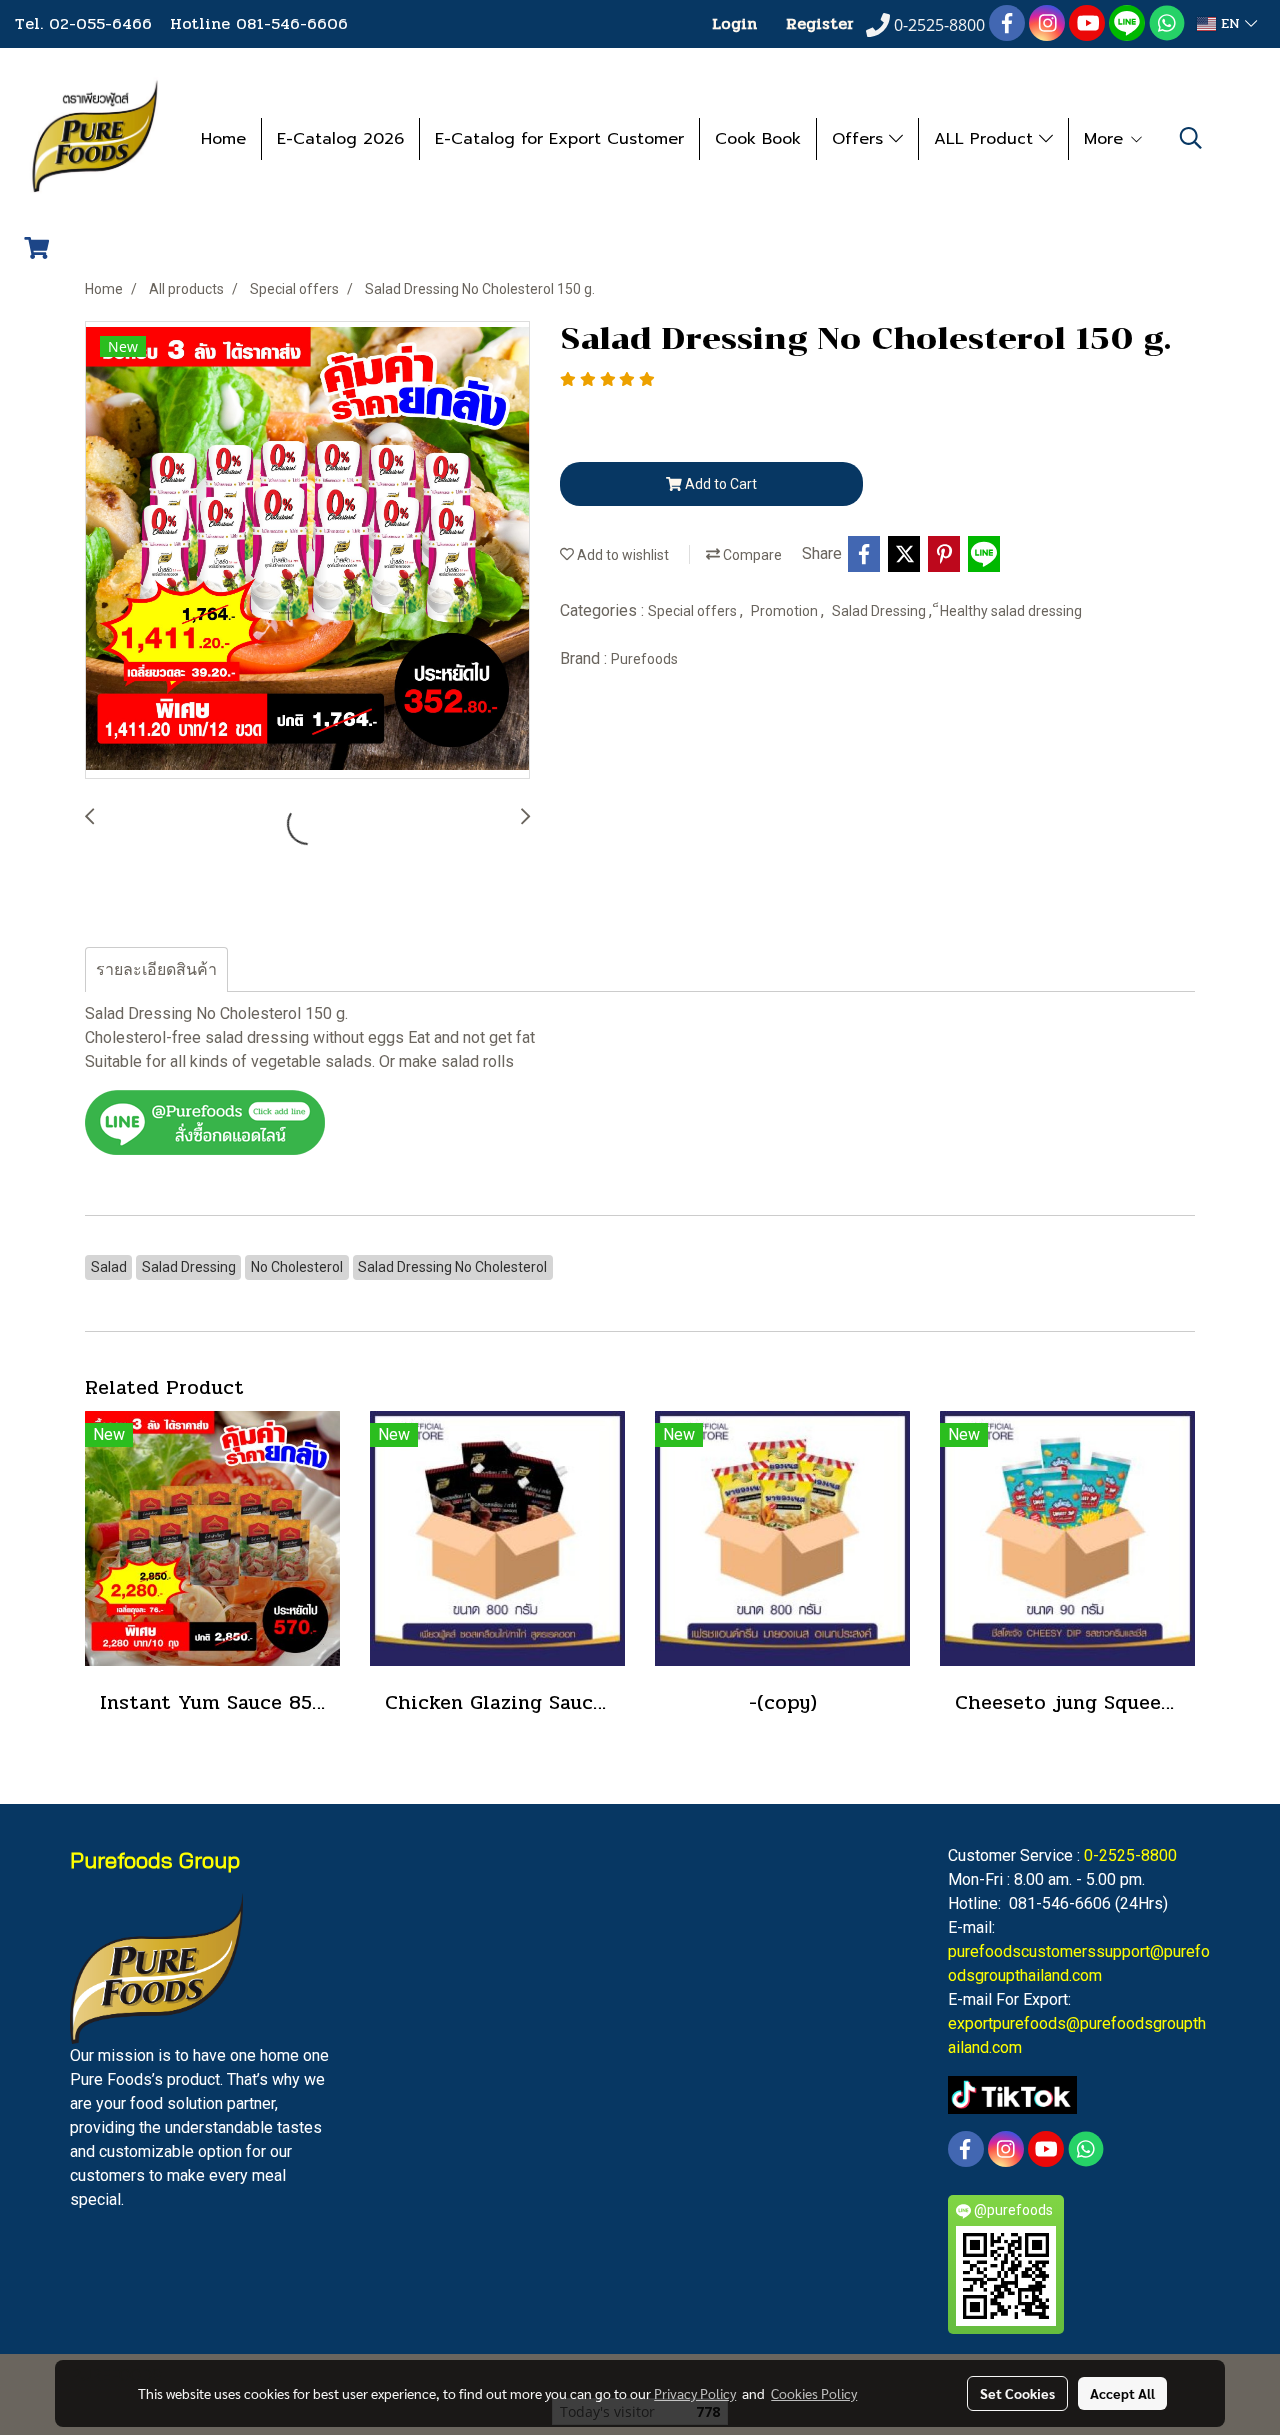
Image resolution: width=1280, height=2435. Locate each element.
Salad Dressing (880, 611)
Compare (751, 555)
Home (223, 139)
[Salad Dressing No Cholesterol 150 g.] (307, 551)
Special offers (694, 611)
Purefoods (644, 659)
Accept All (1122, 2393)
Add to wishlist (621, 555)
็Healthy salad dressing (1011, 611)
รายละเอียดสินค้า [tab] (156, 969)
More (1106, 139)
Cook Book (758, 139)
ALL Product (986, 139)
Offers (860, 139)
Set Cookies (1017, 2393)
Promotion (786, 611)
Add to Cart (719, 484)
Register (820, 23)
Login (734, 23)
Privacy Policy (695, 2393)
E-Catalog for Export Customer (559, 139)
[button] (1191, 138)
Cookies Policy (814, 2393)
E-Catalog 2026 (340, 139)
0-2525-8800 (1130, 1855)
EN (1230, 23)
